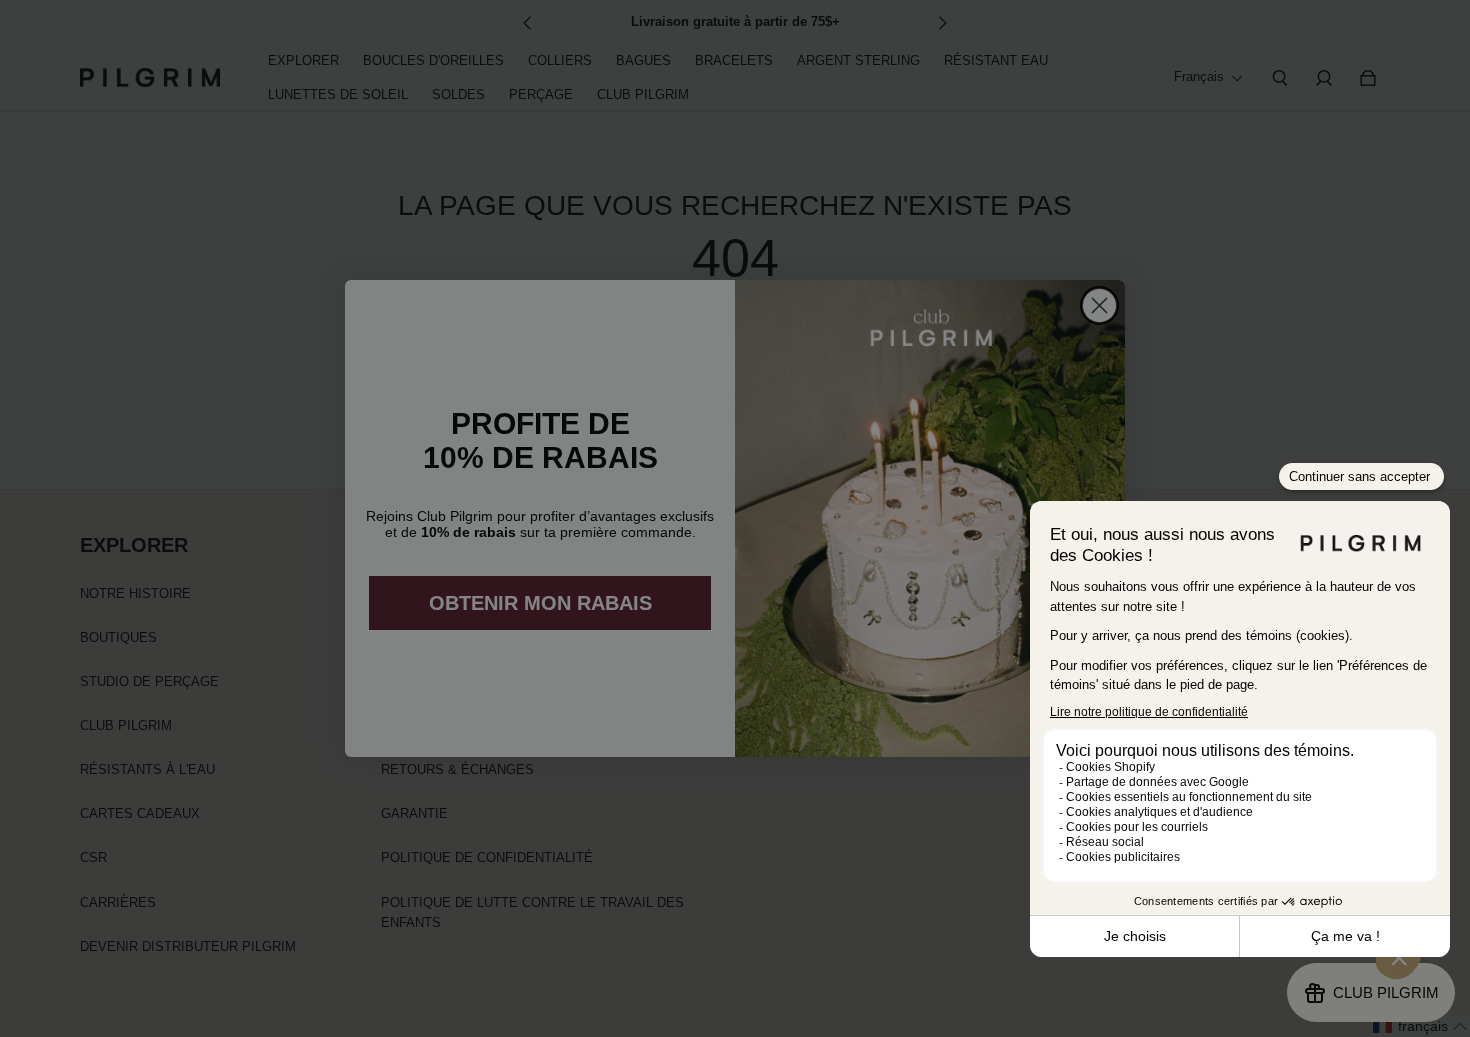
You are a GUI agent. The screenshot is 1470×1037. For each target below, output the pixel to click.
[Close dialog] (1099, 305)
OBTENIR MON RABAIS (540, 603)
